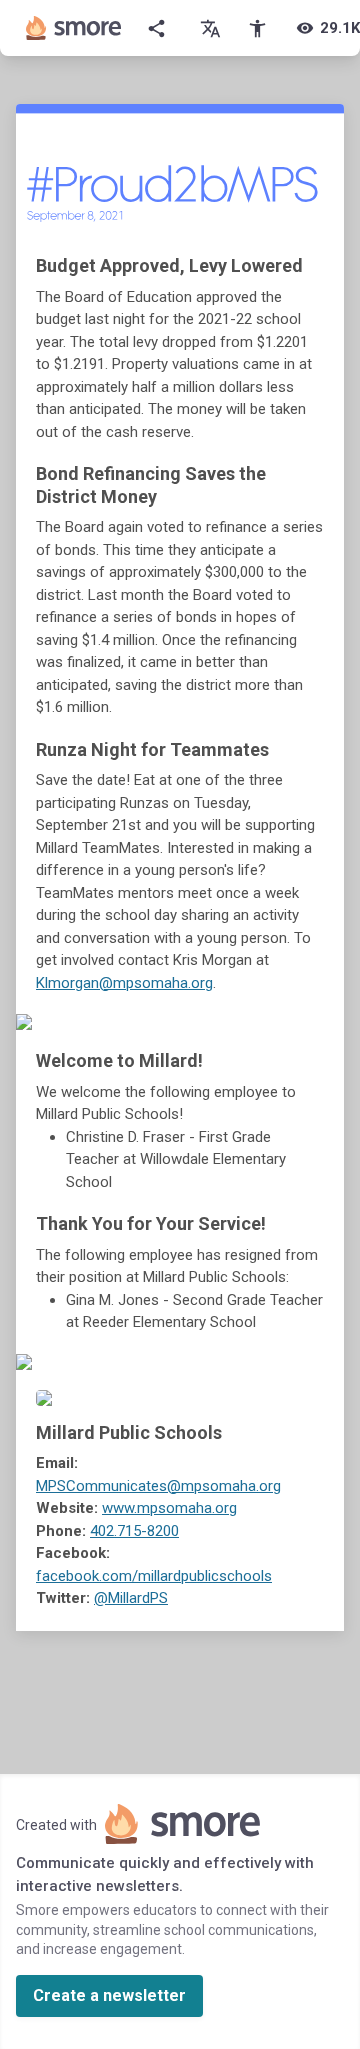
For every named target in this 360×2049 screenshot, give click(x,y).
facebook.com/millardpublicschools (154, 1576)
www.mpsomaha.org (169, 1508)
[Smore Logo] (74, 28)
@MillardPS (131, 1598)
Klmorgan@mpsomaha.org (124, 983)
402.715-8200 (134, 1531)
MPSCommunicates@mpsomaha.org (158, 1486)
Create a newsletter (109, 1995)
